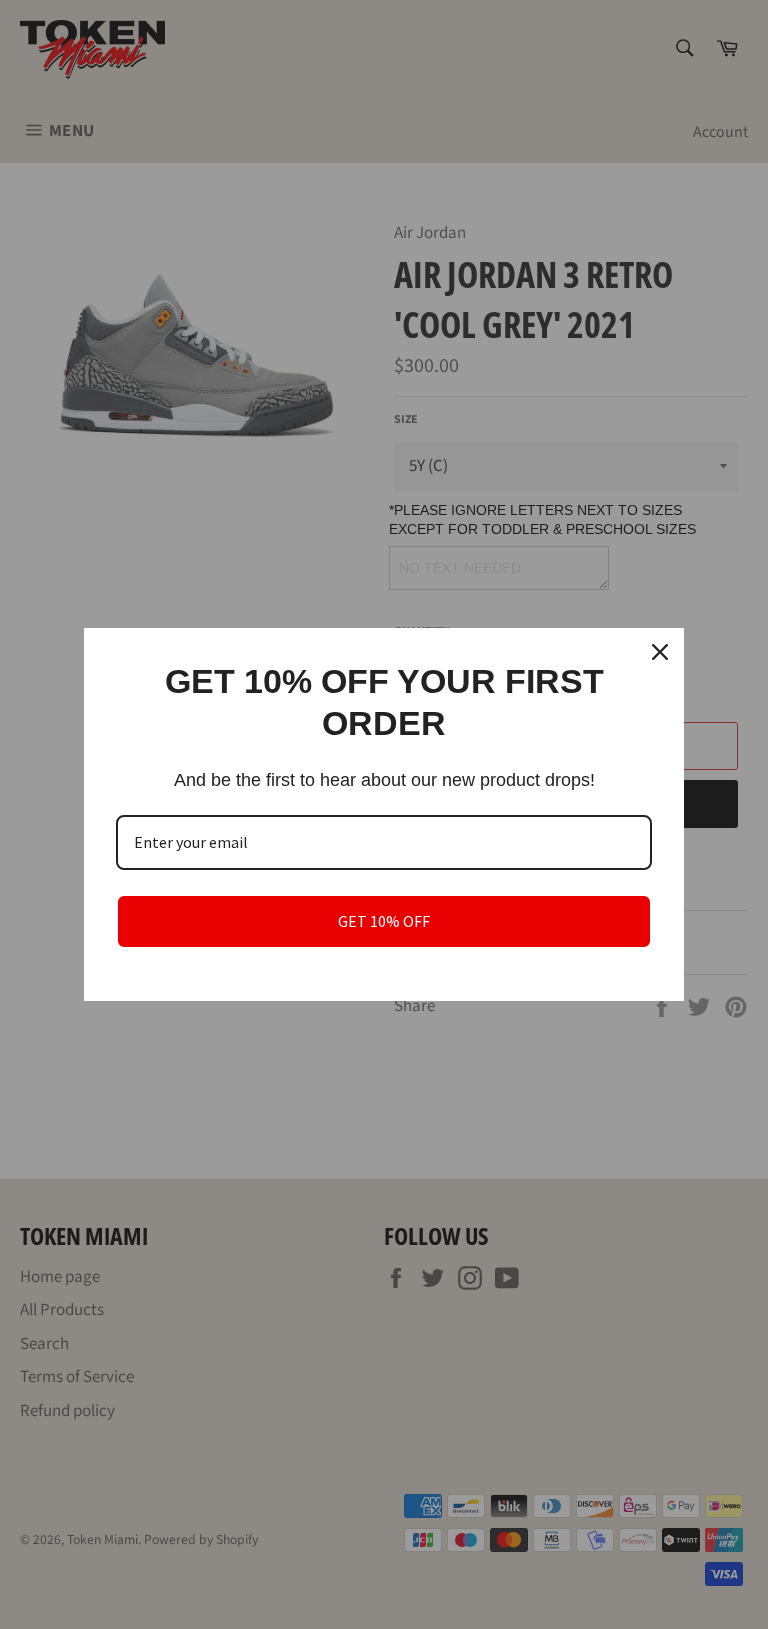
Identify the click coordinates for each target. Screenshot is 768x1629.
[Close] (660, 652)
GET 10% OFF (384, 921)
